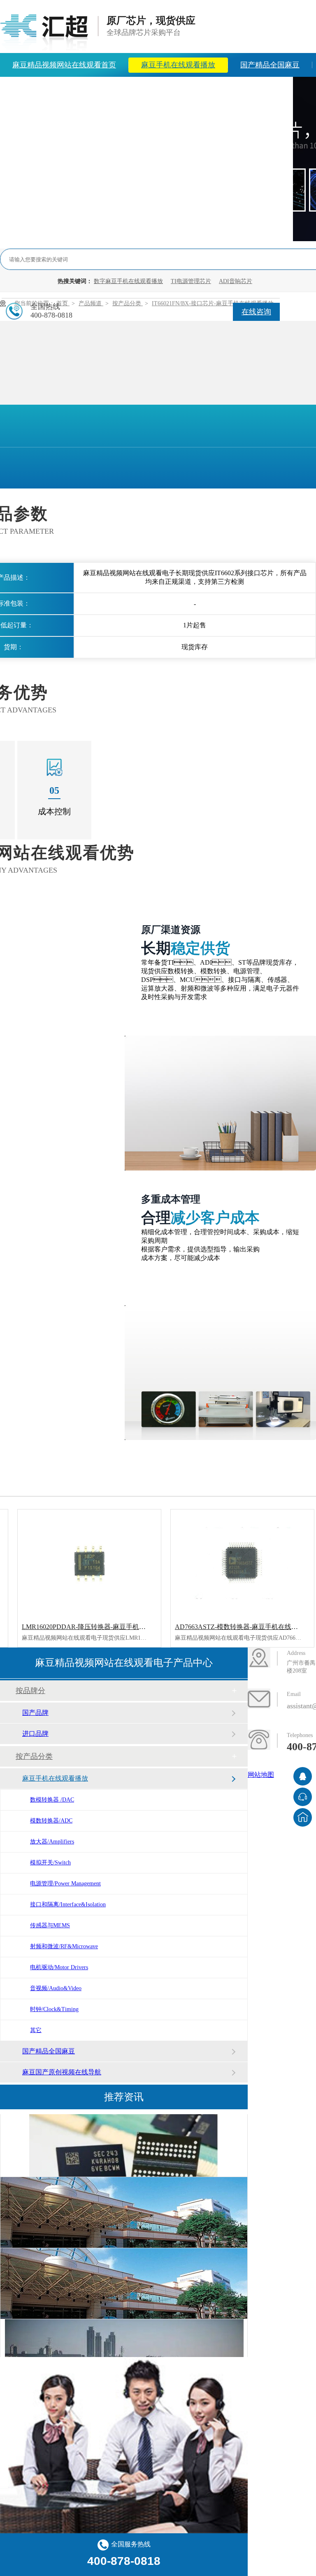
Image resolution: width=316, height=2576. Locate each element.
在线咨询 (256, 312)
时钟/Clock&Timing (54, 2009)
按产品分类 (34, 1756)
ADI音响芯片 (236, 281)
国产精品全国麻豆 (270, 65)
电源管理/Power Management (65, 1884)
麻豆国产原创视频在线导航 (62, 2072)
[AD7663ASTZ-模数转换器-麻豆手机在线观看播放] (242, 1563)
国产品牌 (35, 1713)
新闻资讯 (82, 89)
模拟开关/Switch (50, 1863)
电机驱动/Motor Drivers (59, 1967)
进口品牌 (35, 1734)
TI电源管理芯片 (191, 281)
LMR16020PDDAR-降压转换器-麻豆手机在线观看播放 (100, 1627)
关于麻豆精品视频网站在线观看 (174, 89)
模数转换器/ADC (51, 1821)
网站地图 (261, 1775)
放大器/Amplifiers (52, 1842)
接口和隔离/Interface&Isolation (68, 1904)
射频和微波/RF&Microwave (64, 1946)
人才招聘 (265, 89)
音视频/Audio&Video (56, 1988)
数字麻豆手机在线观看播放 (128, 281)
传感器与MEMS (50, 1925)
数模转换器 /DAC (52, 1800)
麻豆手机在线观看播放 (178, 65)
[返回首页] (303, 1817)
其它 (36, 2030)
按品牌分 (30, 1691)
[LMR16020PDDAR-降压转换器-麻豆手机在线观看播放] (89, 1563)
